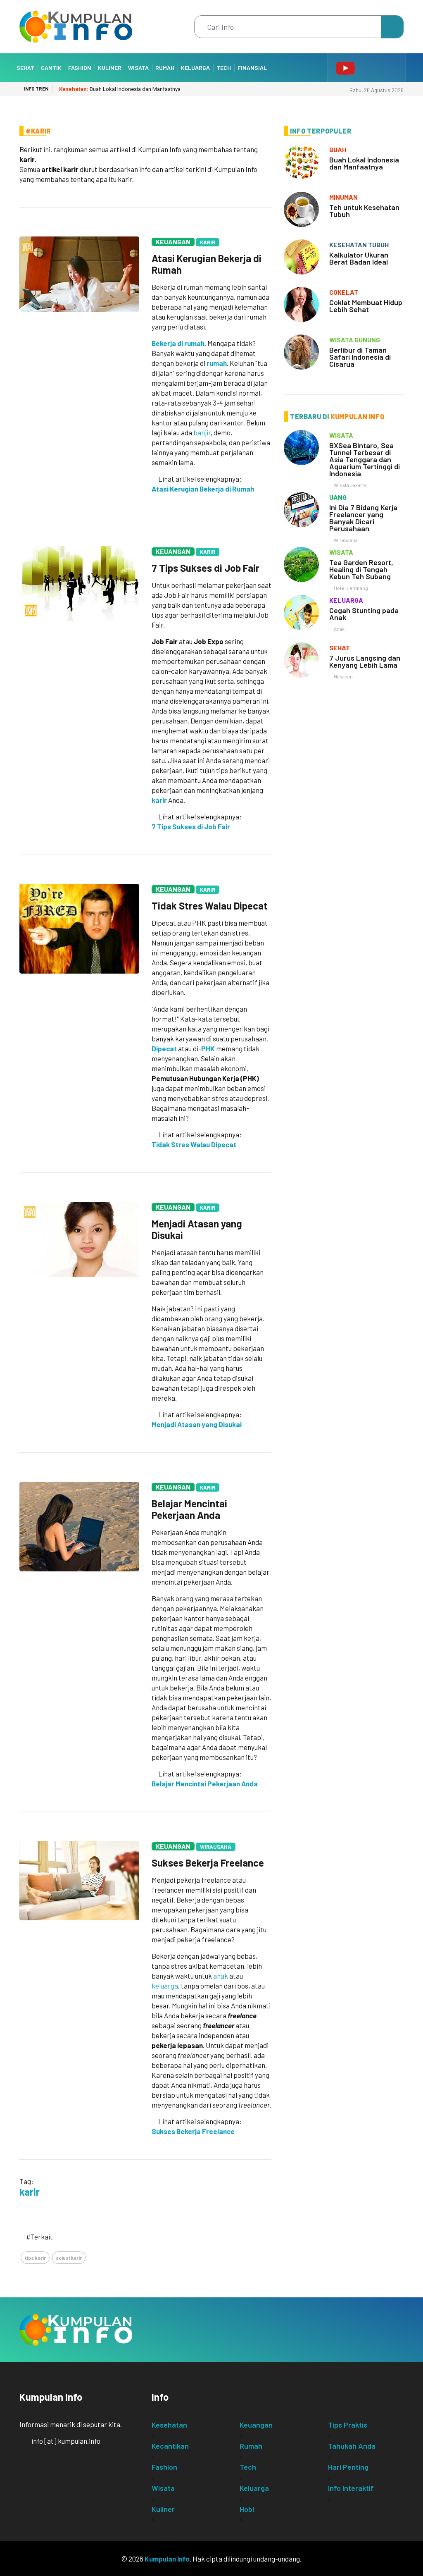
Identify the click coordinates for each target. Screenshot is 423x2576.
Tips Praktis (348, 2425)
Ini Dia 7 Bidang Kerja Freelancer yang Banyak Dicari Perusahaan (363, 518)
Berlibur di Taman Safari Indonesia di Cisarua (360, 357)
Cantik (51, 68)
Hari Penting (348, 2467)
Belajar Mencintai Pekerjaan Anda (189, 1509)
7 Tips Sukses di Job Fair (206, 568)
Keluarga (195, 68)
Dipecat (164, 1048)
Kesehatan (169, 2425)
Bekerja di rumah (178, 343)
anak (221, 1976)
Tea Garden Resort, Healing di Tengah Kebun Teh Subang (361, 569)
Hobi (247, 2509)
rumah (217, 363)
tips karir (35, 2258)
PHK (208, 1048)
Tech (224, 68)
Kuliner (110, 68)
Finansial (252, 68)
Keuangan (173, 242)
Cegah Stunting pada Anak (364, 614)
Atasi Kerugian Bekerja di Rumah (207, 264)
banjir (202, 432)
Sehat (25, 68)
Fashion (80, 68)
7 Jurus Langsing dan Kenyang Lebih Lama (365, 661)
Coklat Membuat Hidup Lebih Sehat (366, 306)
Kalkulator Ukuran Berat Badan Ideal (359, 258)
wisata (341, 435)
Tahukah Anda (352, 2446)
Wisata (138, 68)
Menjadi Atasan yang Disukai (197, 1229)
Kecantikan (170, 2446)
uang (338, 497)
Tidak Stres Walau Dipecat (210, 906)
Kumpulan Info (167, 2559)
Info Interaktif (351, 2488)
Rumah (165, 68)
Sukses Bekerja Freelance (208, 1863)
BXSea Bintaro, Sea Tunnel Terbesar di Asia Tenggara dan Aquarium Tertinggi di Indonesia (365, 459)
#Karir (38, 131)
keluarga (165, 1986)
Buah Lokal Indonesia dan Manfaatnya (120, 89)
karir (159, 800)
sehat (340, 648)
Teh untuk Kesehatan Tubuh (364, 211)
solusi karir (69, 2258)
